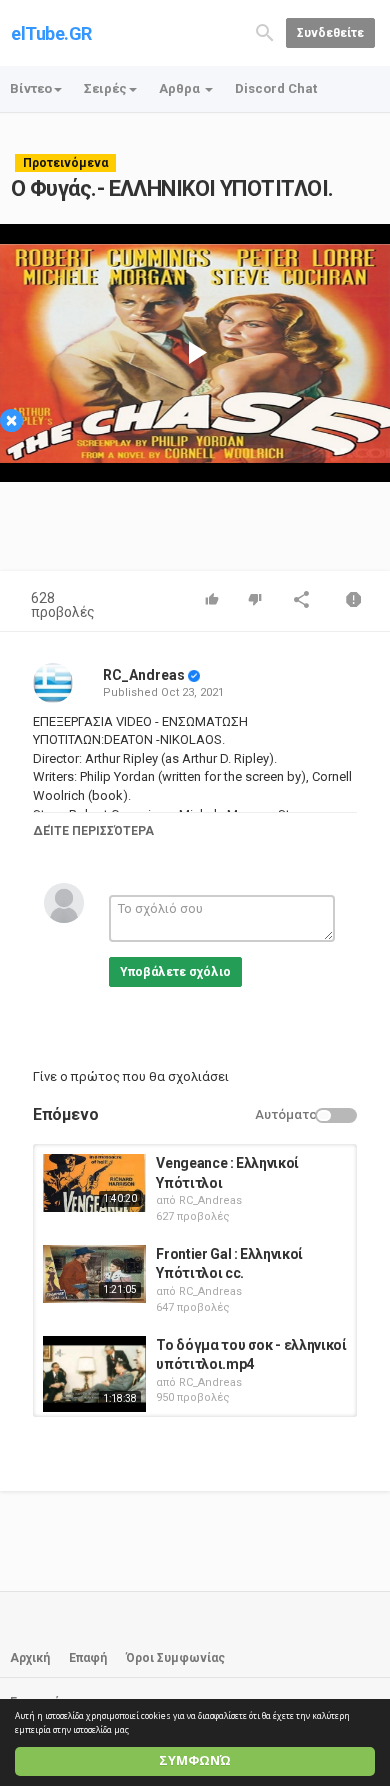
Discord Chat (276, 88)
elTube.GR (51, 33)
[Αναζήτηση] (265, 31)
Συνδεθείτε (330, 33)
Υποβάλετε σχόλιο (175, 972)
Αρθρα (181, 88)
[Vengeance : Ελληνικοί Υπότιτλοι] (94, 1183)
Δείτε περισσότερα (93, 831)
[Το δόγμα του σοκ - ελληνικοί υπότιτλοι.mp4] (94, 1374)
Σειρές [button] (105, 88)
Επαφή (88, 1658)
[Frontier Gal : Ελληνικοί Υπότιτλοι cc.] (94, 1274)
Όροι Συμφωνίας (175, 1658)
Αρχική (30, 1658)
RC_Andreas (144, 675)
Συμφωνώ (195, 1760)
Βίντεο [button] (31, 88)
